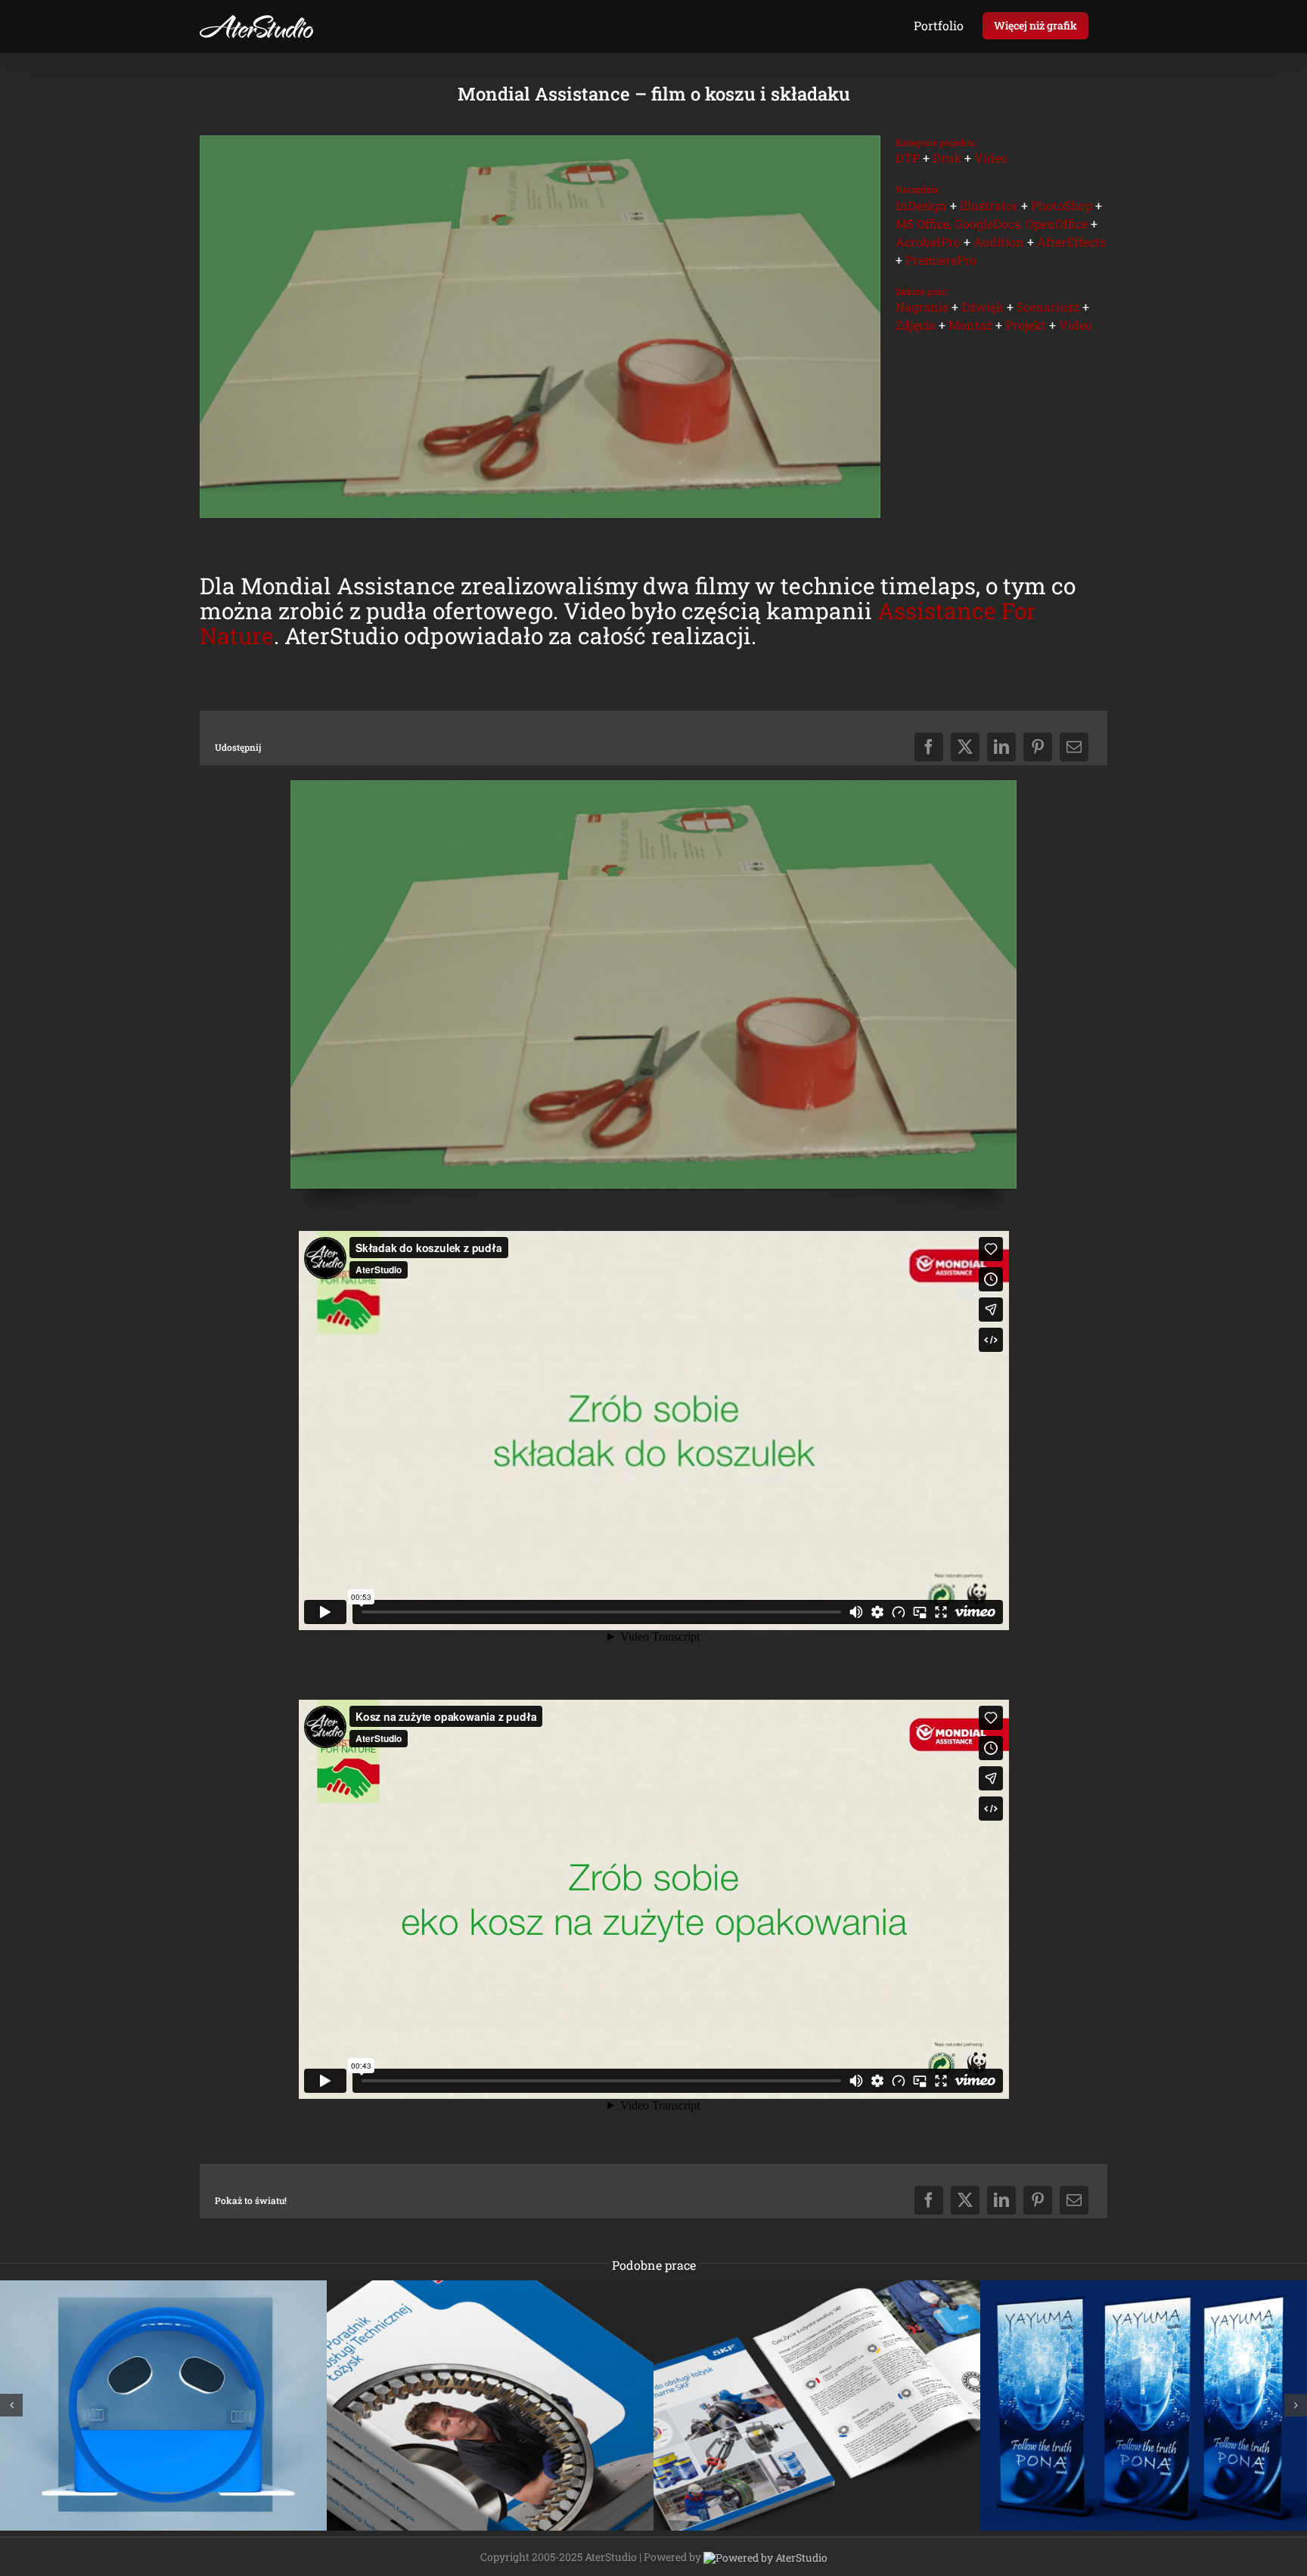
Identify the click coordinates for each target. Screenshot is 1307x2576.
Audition (999, 242)
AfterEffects (1071, 242)
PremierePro (941, 260)
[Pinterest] (1038, 747)
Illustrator (989, 205)
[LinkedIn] (1001, 747)
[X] (965, 747)
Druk (947, 158)
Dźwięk (983, 307)
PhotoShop (1062, 205)
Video (991, 158)
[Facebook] (929, 747)
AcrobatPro (928, 242)
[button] (11, 2405)
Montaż (970, 325)
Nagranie (922, 307)
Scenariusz (1048, 307)
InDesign (921, 205)
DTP (908, 158)
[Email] (1074, 747)
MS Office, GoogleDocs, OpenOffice (992, 223)
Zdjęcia (916, 325)
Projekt (1026, 325)
